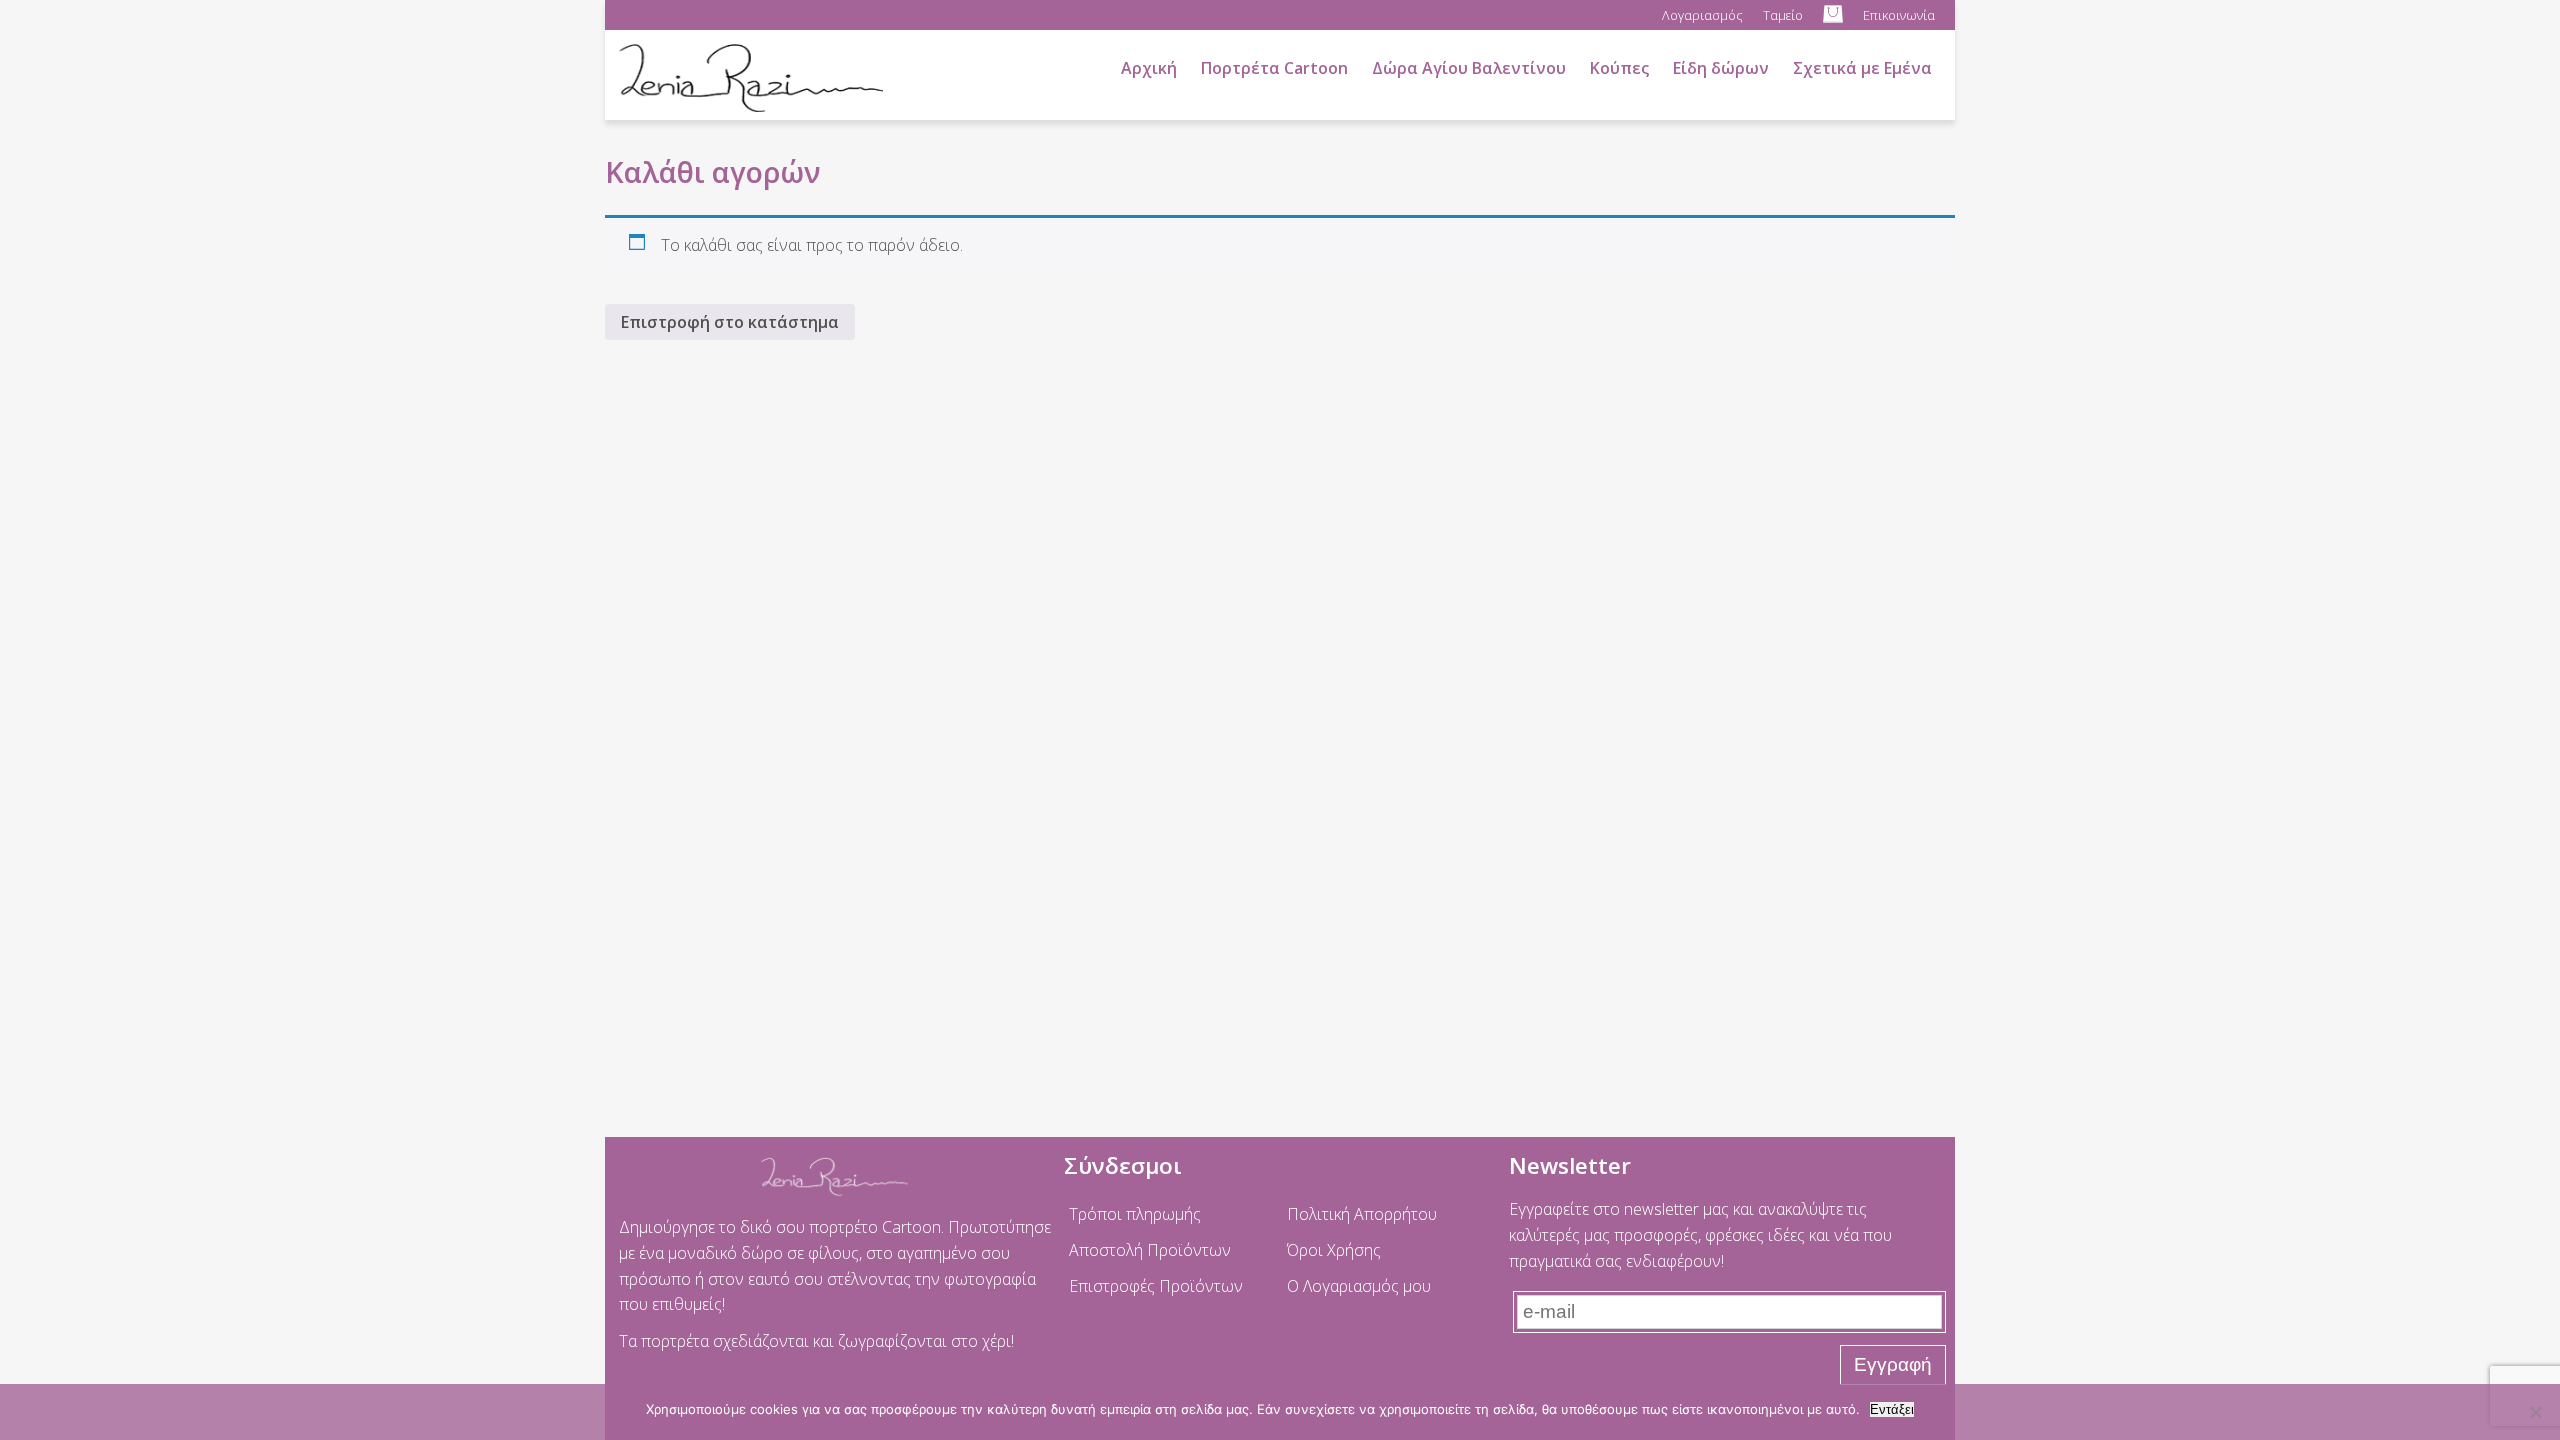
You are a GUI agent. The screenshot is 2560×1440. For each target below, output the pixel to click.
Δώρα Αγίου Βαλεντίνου (1469, 68)
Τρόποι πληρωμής (1135, 1214)
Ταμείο (1783, 15)
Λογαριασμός (1702, 15)
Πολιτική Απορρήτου (1362, 1214)
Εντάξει (1892, 1409)
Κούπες (1619, 68)
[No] (2535, 1412)
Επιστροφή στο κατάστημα (730, 322)
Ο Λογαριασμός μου (1359, 1286)
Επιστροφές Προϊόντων (1156, 1286)
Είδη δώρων (1721, 68)
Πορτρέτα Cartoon (1274, 68)
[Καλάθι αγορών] (1833, 15)
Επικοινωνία (1899, 15)
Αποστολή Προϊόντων (1150, 1250)
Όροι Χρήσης (1334, 1250)
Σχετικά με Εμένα (1862, 68)
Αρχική (1149, 68)
